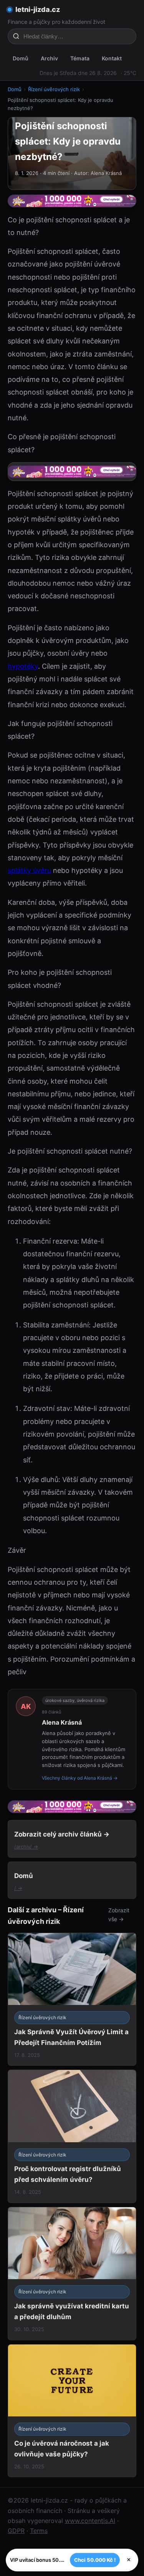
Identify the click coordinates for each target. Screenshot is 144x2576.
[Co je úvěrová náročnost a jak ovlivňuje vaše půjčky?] (72, 2411)
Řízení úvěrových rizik (54, 89)
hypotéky (23, 666)
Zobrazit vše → (119, 1915)
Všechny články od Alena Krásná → (80, 1778)
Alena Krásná (62, 1722)
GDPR (16, 2531)
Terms (39, 2531)
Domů (21, 58)
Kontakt (112, 58)
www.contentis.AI (90, 2521)
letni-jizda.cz (38, 9)
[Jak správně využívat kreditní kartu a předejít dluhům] (72, 2274)
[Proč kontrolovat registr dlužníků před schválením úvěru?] (72, 2136)
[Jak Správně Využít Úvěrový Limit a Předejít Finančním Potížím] (72, 1999)
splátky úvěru (29, 870)
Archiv (49, 58)
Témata (80, 58)
